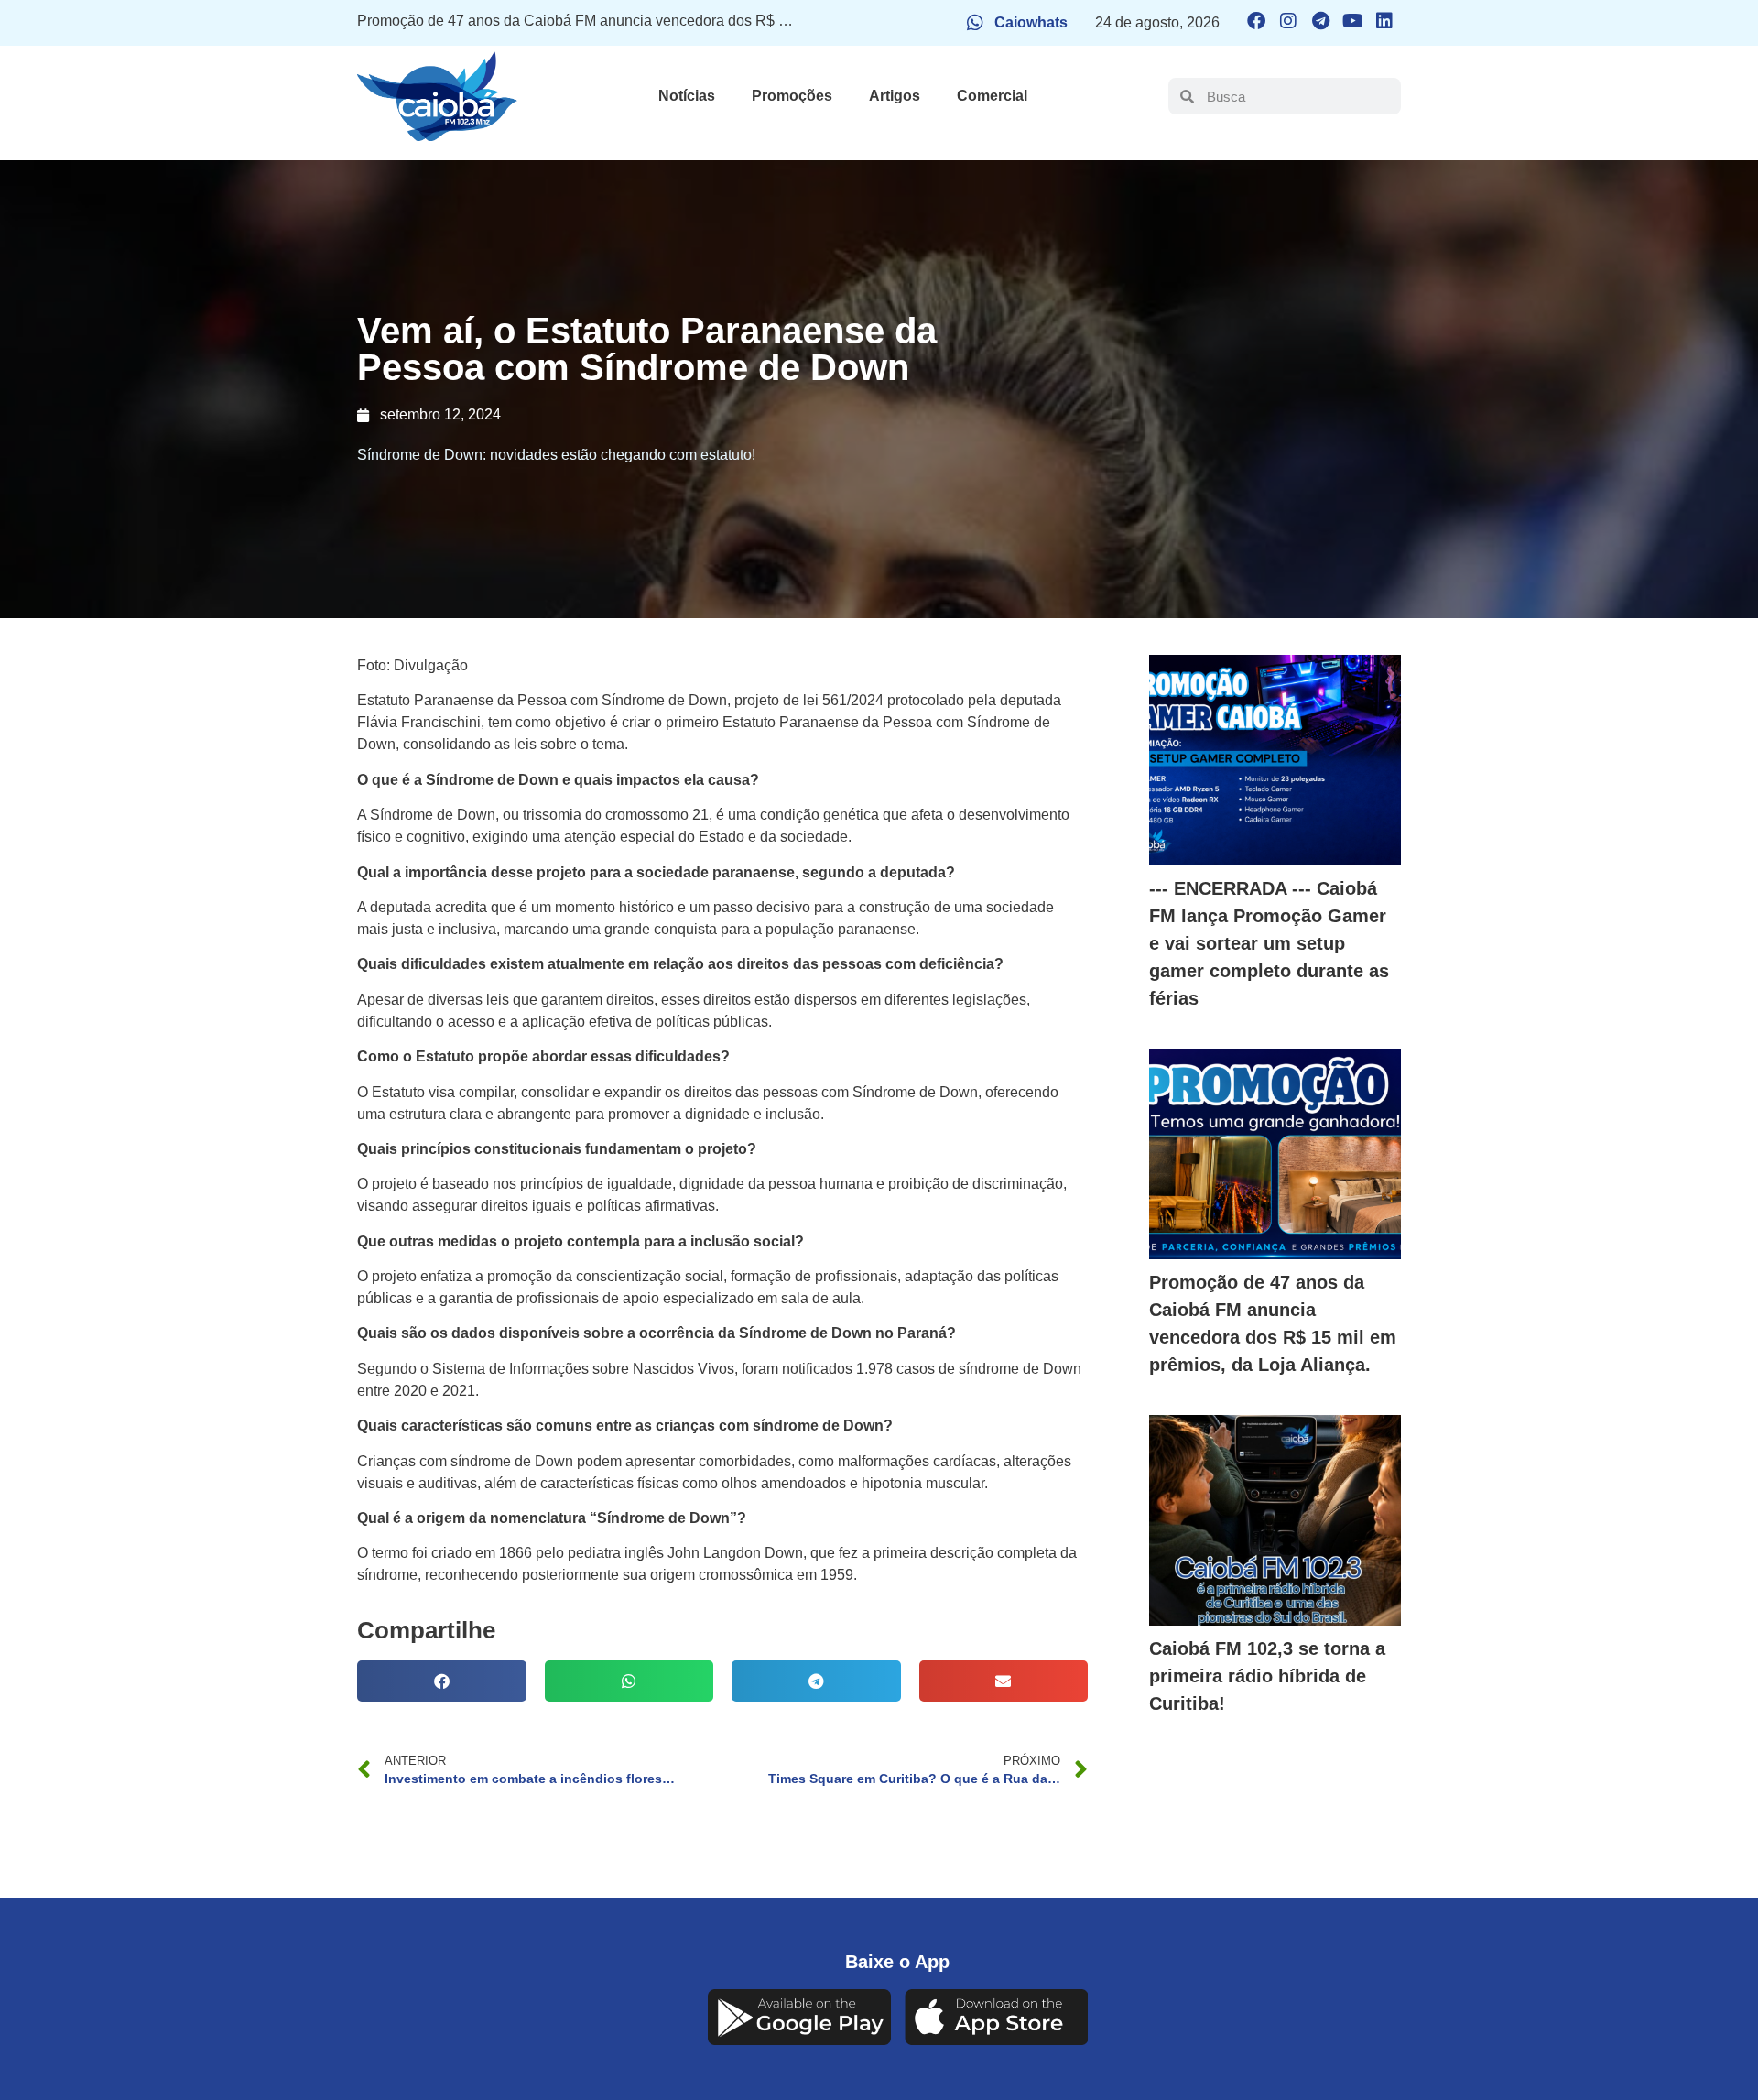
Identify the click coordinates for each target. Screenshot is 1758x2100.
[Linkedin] (1384, 21)
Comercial (992, 96)
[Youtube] (1352, 21)
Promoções (792, 96)
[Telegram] (1320, 21)
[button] (442, 1681)
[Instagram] (1288, 21)
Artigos (895, 96)
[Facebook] (1256, 21)
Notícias (687, 96)
